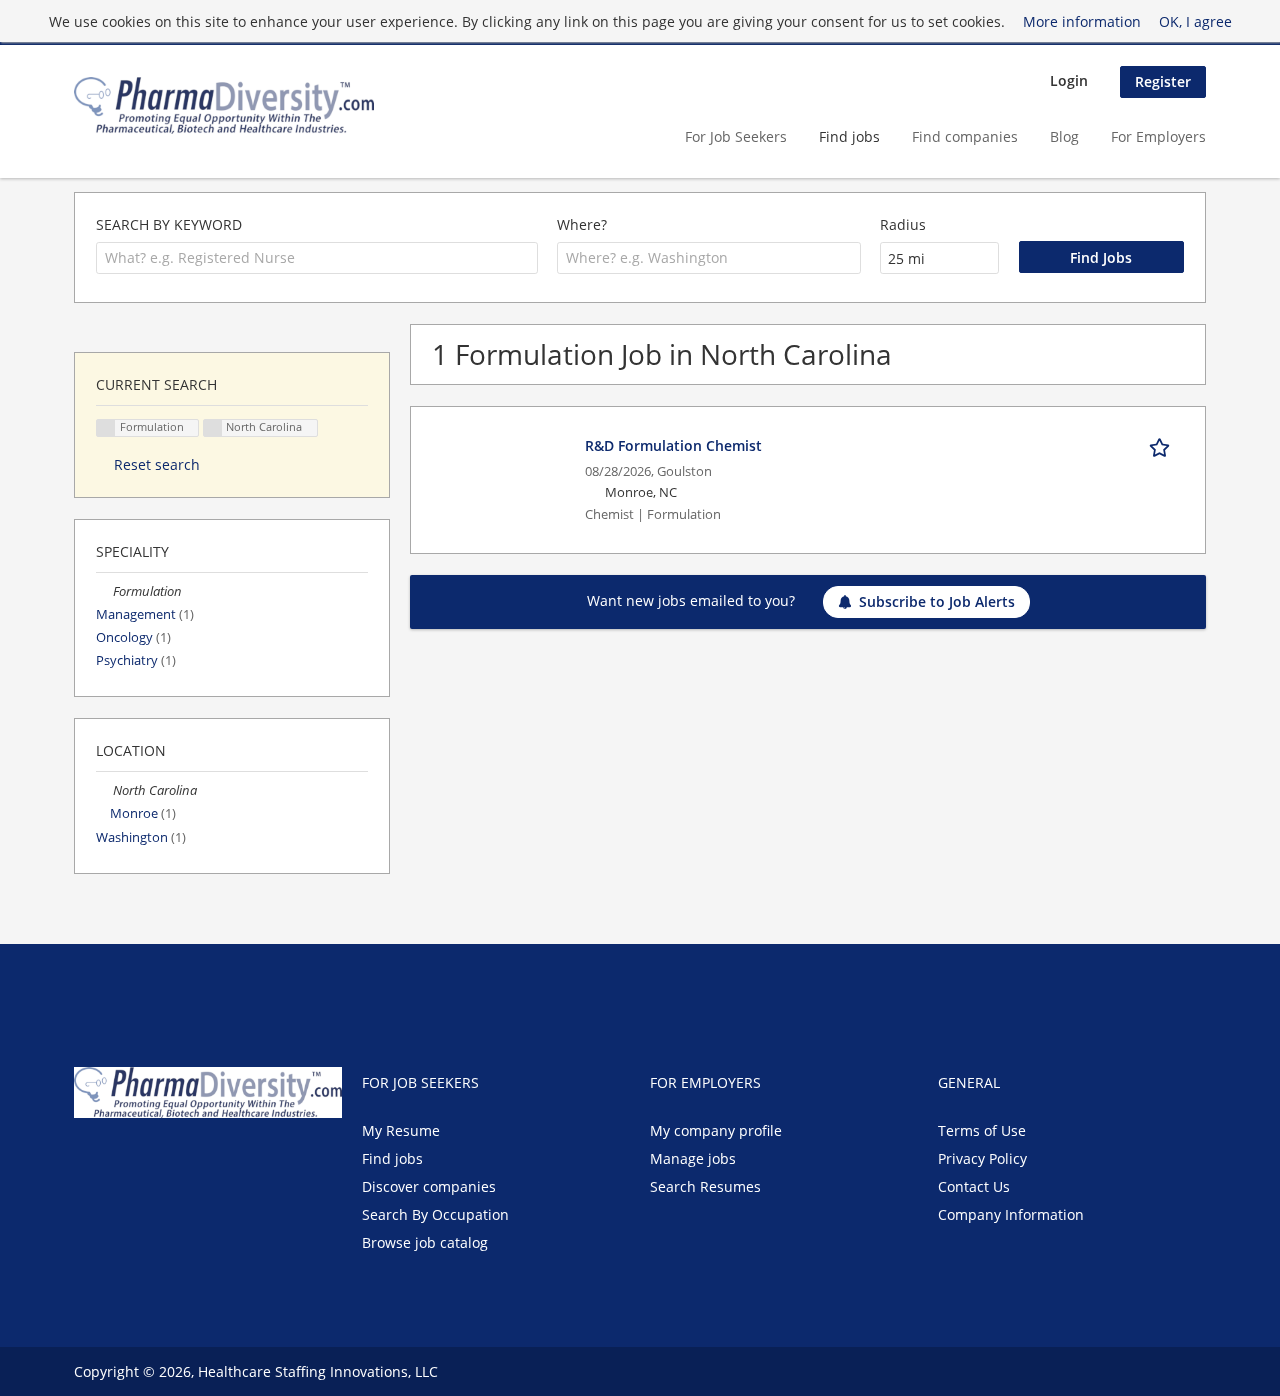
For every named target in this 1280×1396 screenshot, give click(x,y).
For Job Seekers (736, 136)
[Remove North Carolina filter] (104, 790)
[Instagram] (184, 1160)
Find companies (965, 136)
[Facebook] (88, 1160)
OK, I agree (1195, 21)
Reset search (157, 464)
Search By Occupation (435, 1214)
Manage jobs (693, 1158)
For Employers (1158, 136)
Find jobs (849, 136)
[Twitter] (121, 1160)
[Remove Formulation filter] (104, 591)
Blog (1064, 136)
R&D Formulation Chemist (673, 445)
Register (1163, 81)
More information (1082, 21)
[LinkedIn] (154, 1160)
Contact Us (974, 1186)
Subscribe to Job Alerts (937, 601)
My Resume (401, 1130)
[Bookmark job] (1163, 445)
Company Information (1011, 1214)
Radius (903, 224)
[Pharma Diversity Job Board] (224, 105)
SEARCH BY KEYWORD (169, 224)
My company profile (716, 1130)
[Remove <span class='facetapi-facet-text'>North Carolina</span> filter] (213, 428)
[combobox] (317, 258)
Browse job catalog (425, 1242)
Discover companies (429, 1186)
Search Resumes (705, 1186)
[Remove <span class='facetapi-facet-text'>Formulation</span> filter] (106, 428)
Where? (582, 224)
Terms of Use (982, 1130)
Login (1069, 80)
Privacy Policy (982, 1158)
